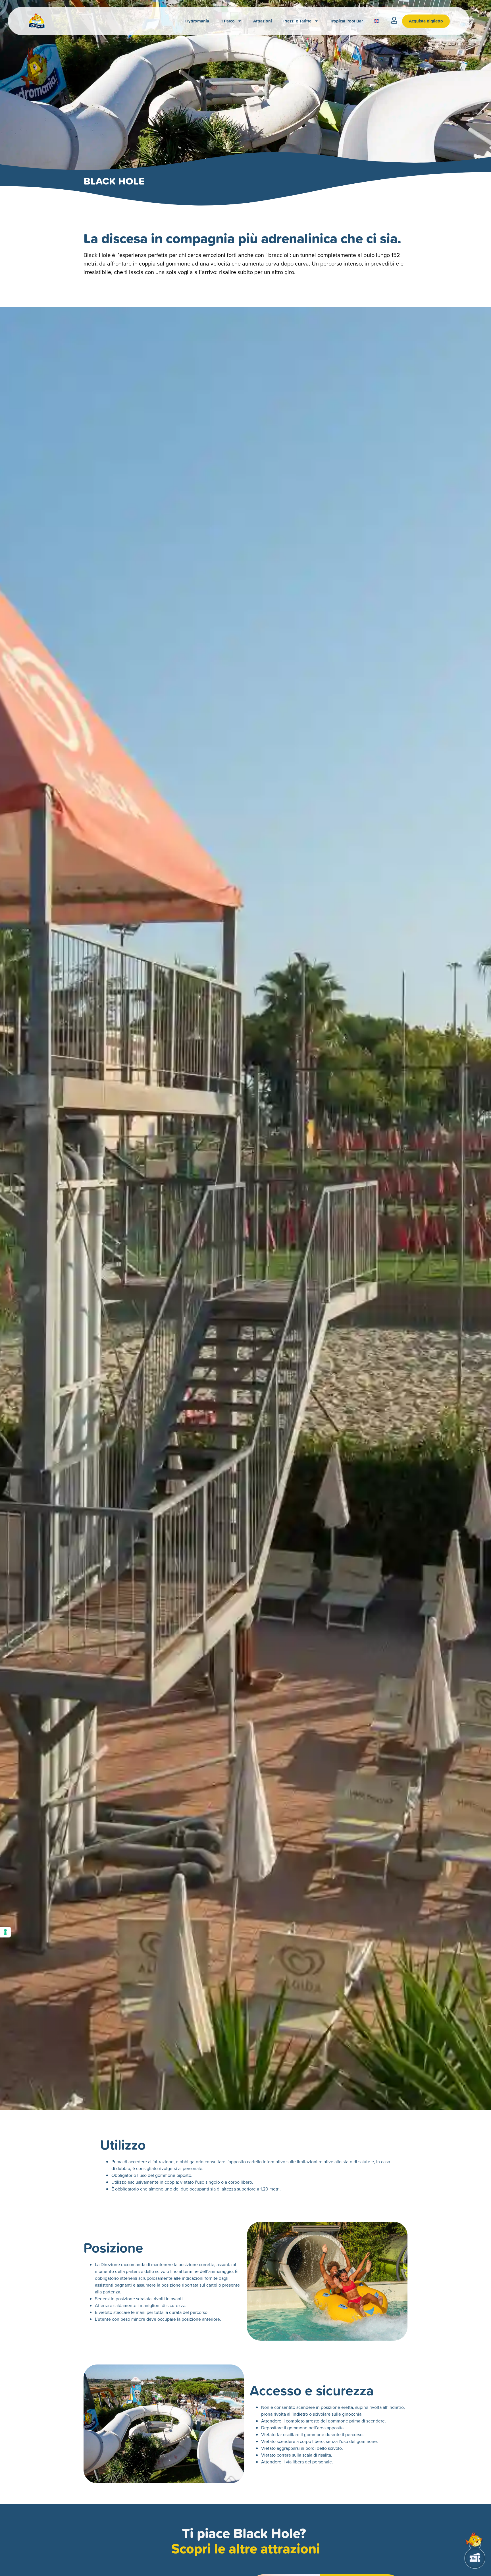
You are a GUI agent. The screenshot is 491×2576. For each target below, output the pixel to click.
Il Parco (228, 21)
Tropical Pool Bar (346, 21)
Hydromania (197, 21)
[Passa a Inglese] (377, 21)
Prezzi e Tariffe (297, 21)
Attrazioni (263, 21)
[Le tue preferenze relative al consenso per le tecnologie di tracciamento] (5, 1932)
